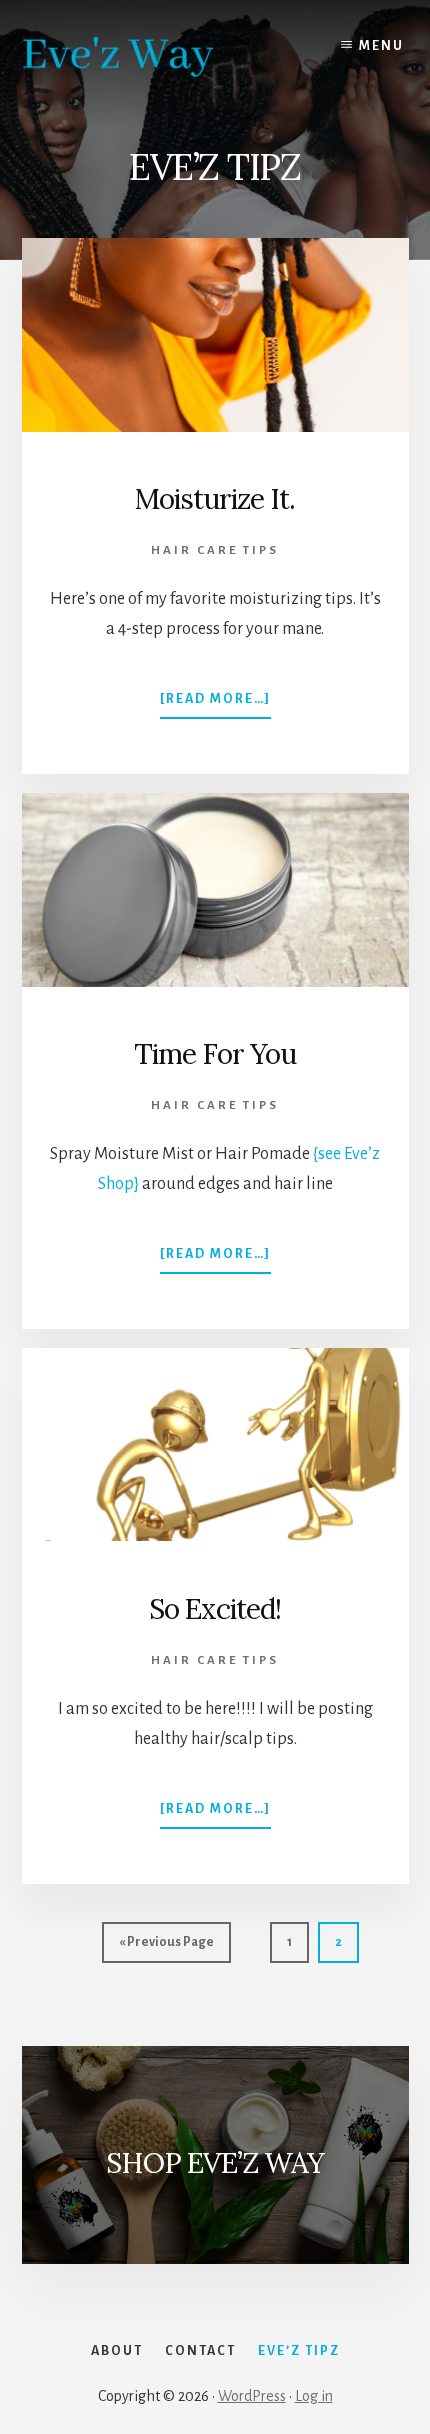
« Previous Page (166, 1948)
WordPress (252, 2396)
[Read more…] (215, 705)
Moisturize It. (215, 499)
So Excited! (215, 1609)
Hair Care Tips (215, 550)
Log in (314, 2396)
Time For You (215, 1054)
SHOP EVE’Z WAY (215, 2163)
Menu (381, 46)
